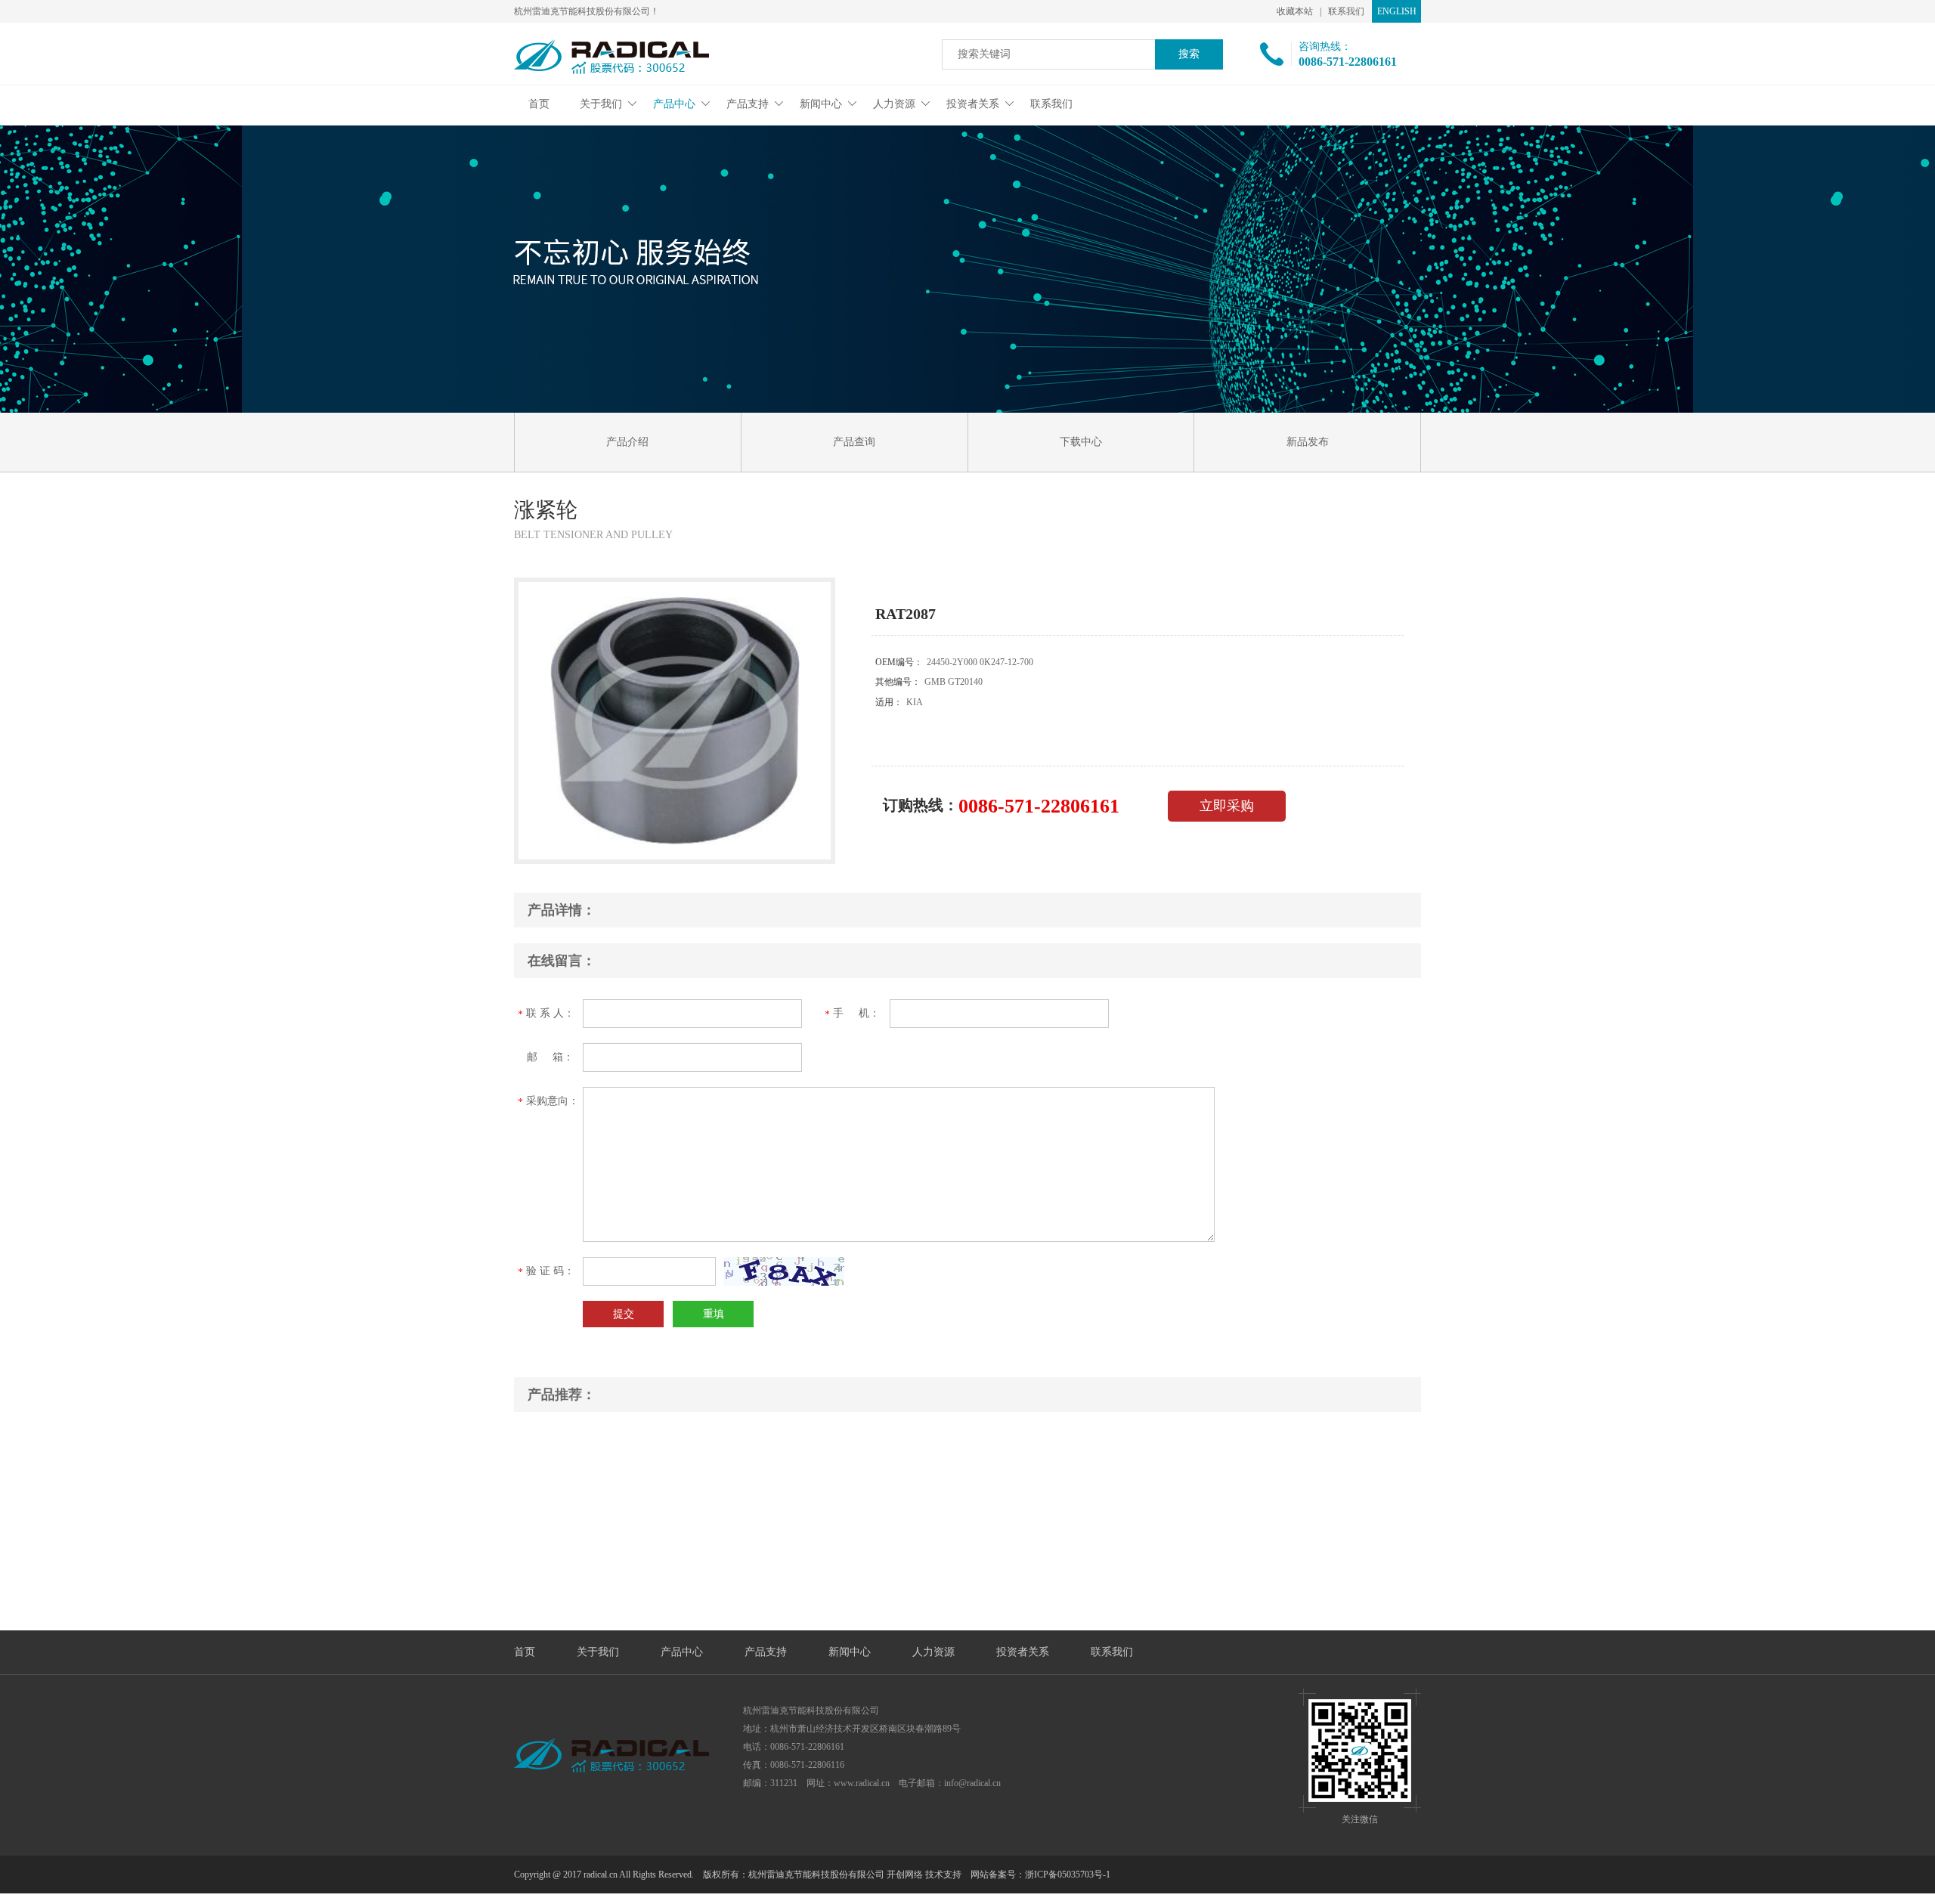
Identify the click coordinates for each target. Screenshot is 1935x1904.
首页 (539, 104)
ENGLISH (1397, 11)
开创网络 (905, 1875)
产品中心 (674, 104)
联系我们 (1346, 11)
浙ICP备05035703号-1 (1068, 1875)
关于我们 (601, 104)
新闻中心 (821, 104)
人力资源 (894, 104)
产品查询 (854, 442)
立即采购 (1227, 806)
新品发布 (1308, 442)
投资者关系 (973, 104)
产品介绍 (627, 442)
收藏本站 (1295, 11)
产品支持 (748, 104)
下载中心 (1081, 442)
